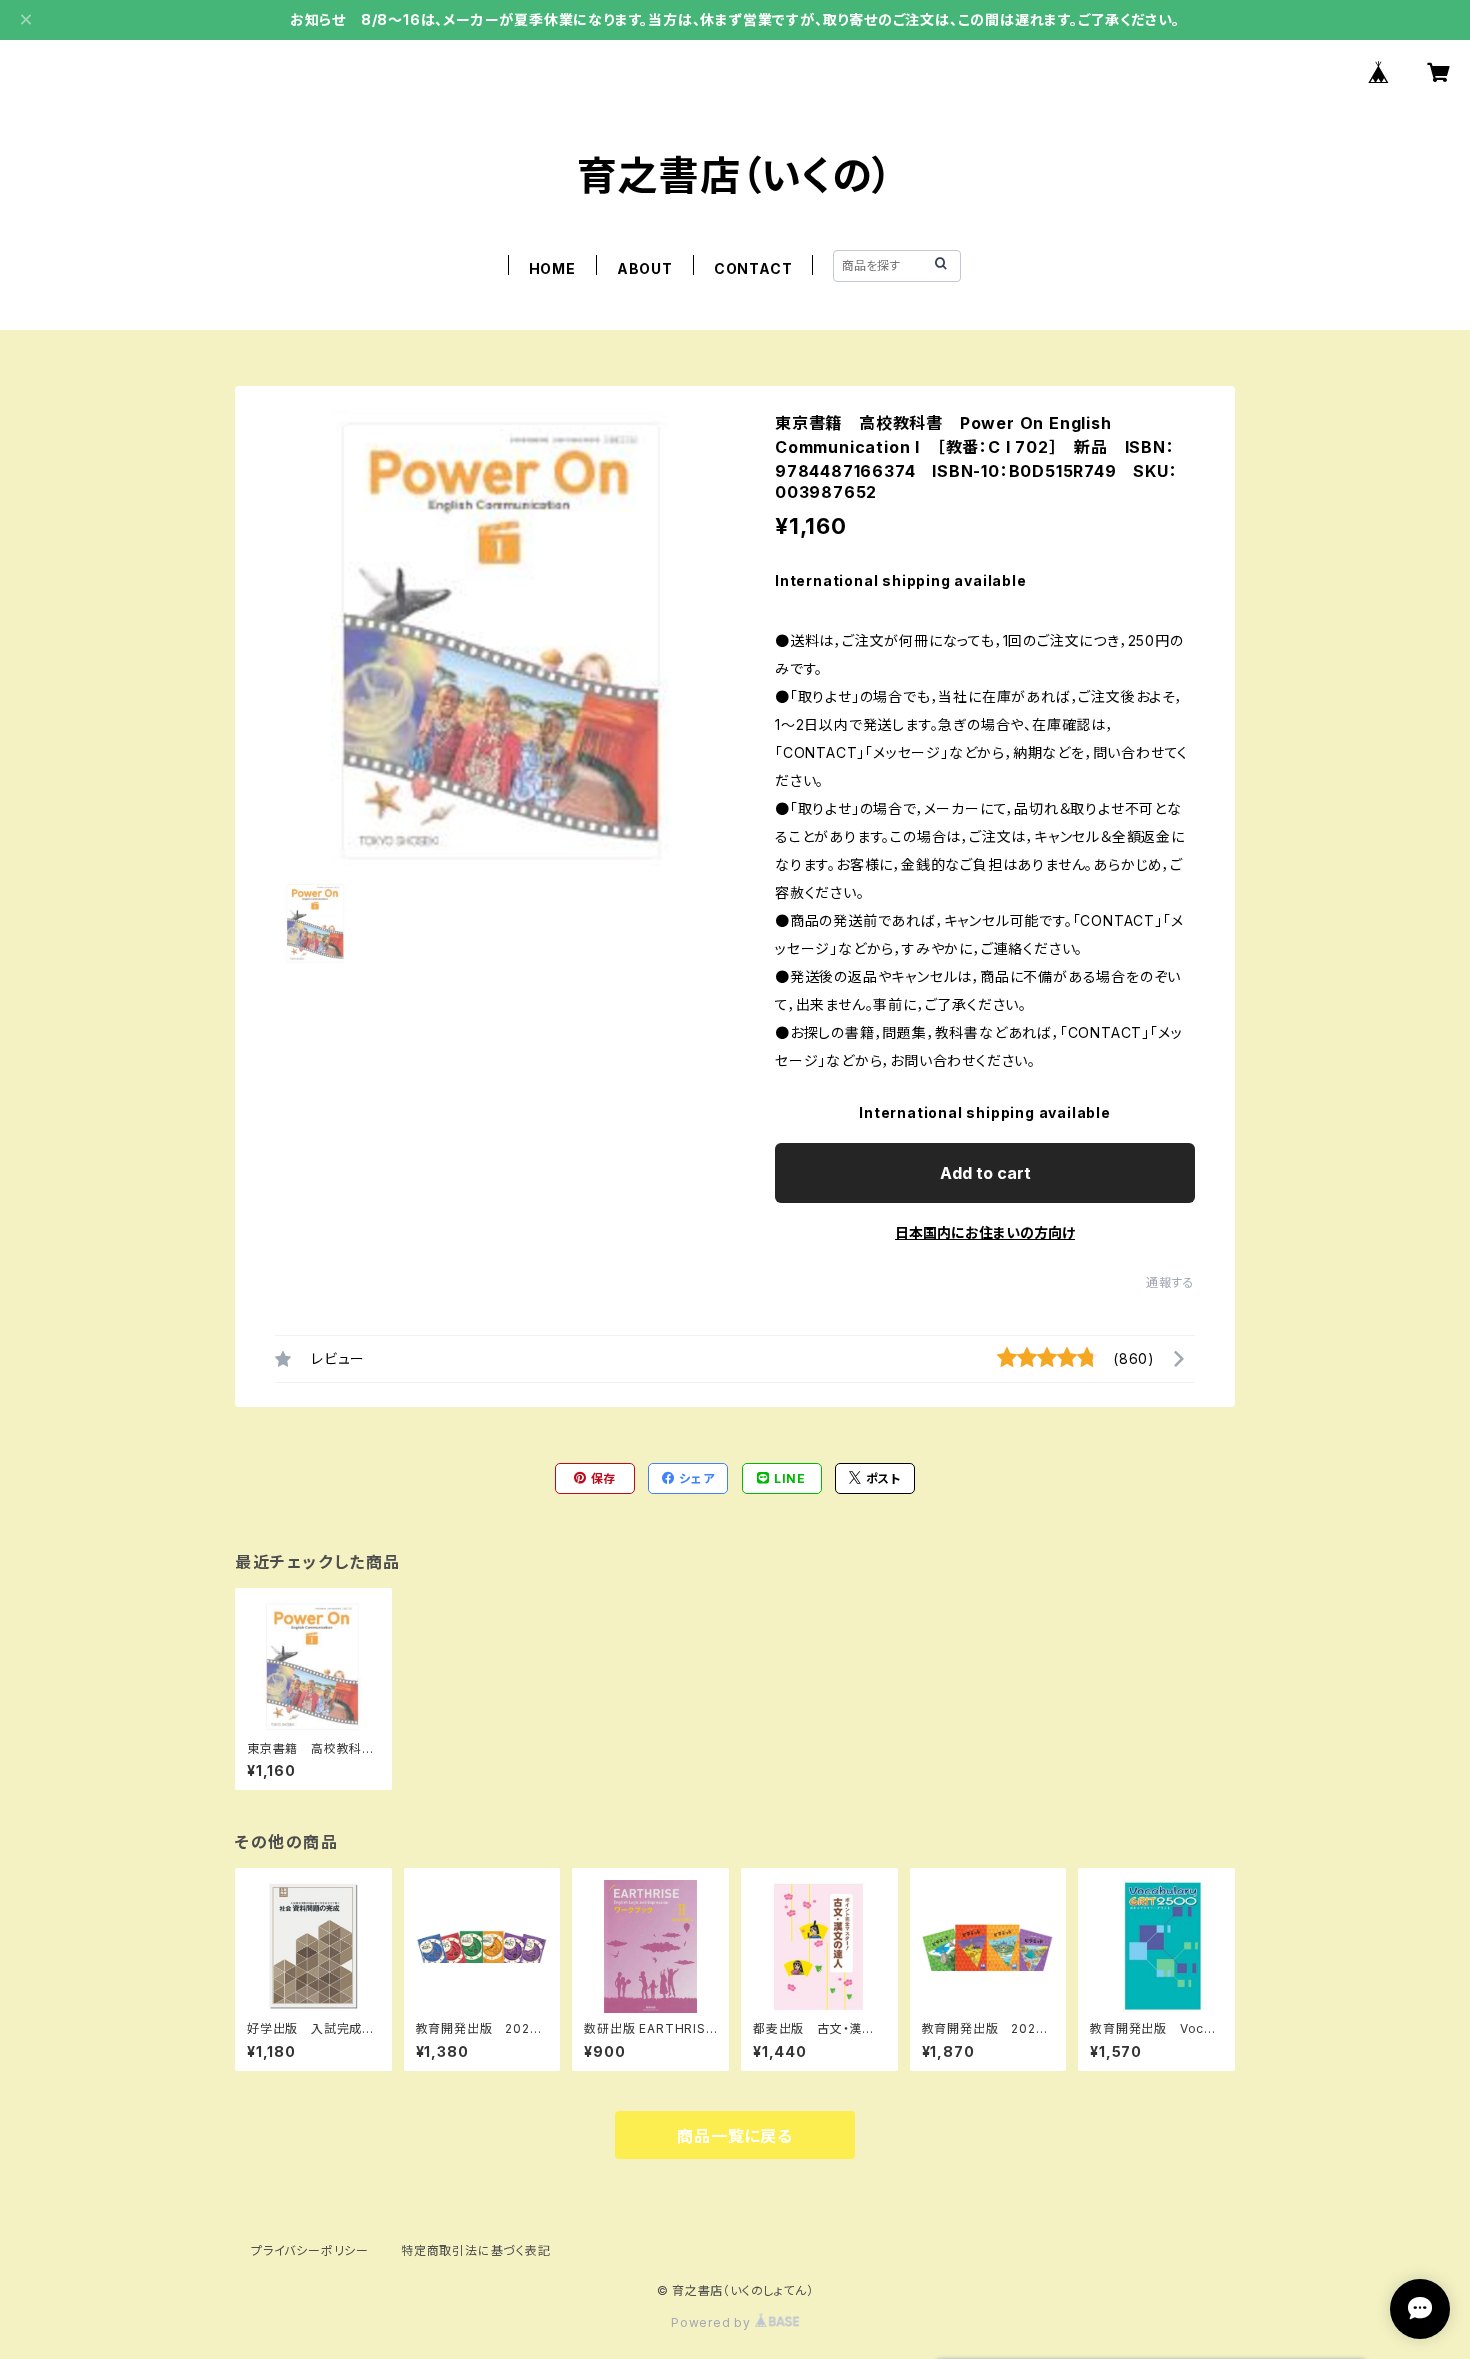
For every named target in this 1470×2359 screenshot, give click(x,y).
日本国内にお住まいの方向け (985, 1232)
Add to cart (985, 1173)
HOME (552, 268)
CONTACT (753, 268)
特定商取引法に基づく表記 (476, 2250)
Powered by (713, 2322)
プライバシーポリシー (310, 2250)
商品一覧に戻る (735, 2136)
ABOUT (645, 268)
